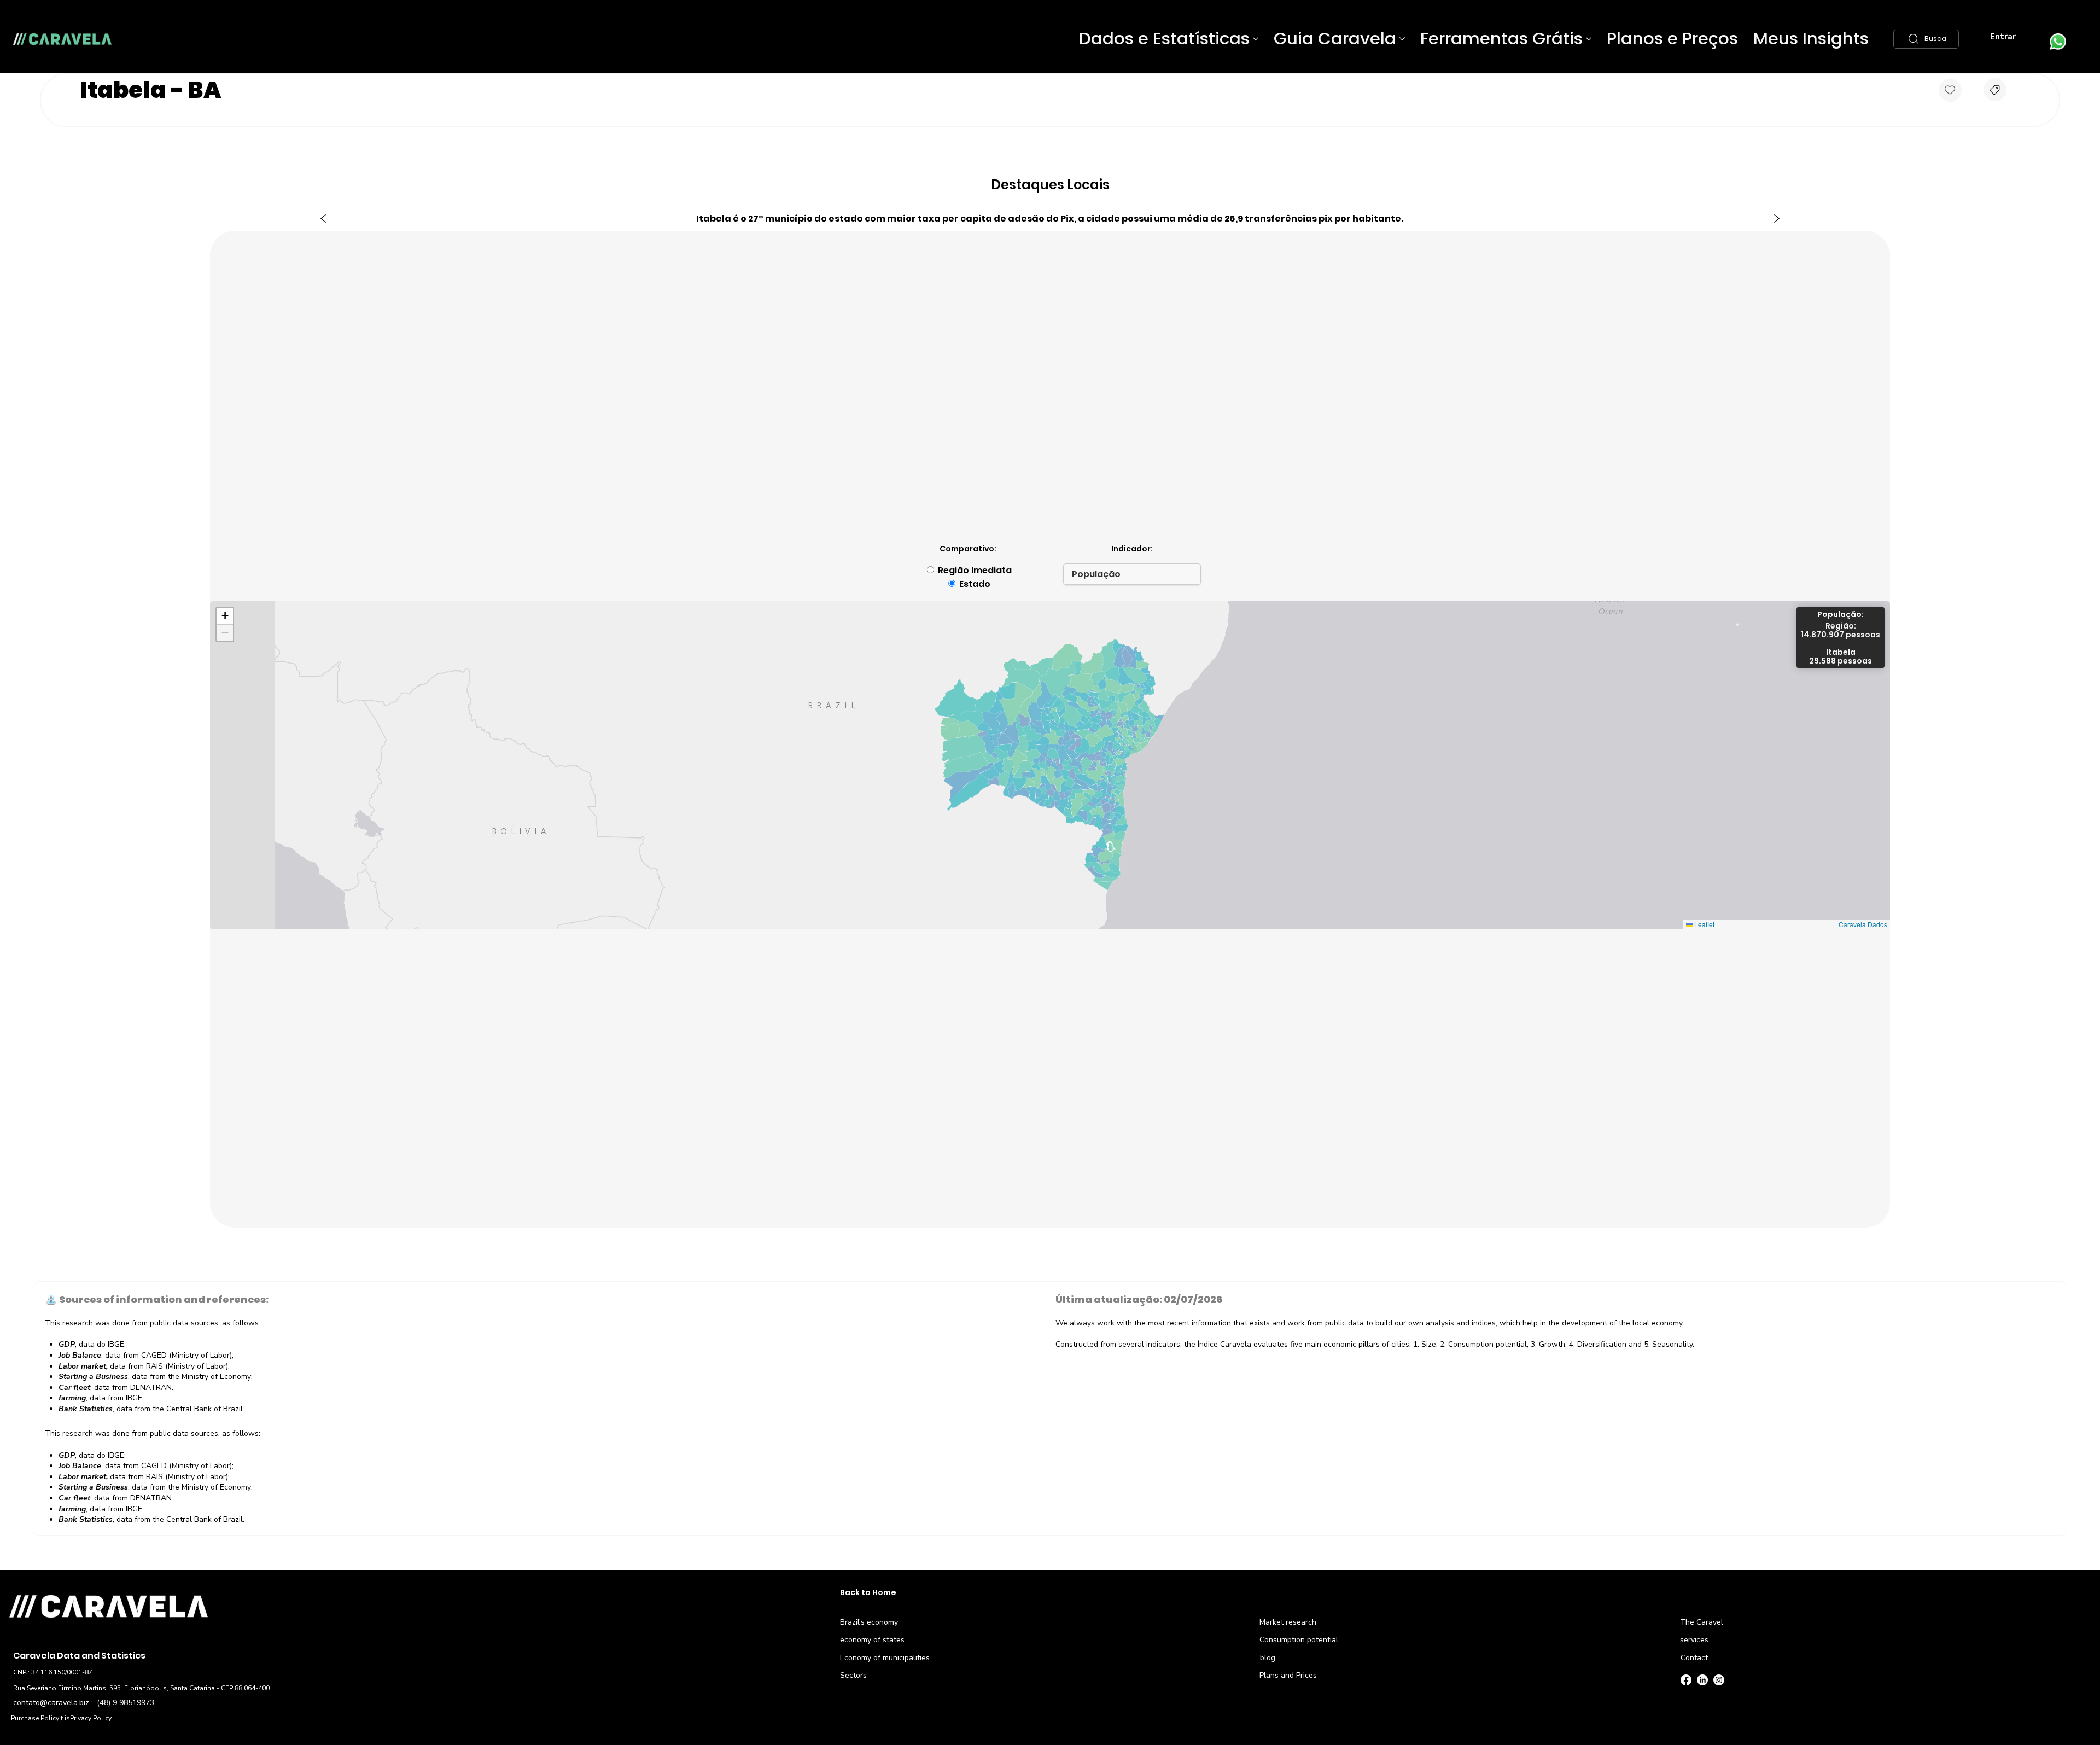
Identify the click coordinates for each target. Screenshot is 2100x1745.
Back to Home (868, 1592)
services (1694, 1640)
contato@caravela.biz (51, 1703)
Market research (1288, 1622)
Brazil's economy (869, 1622)
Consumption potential (1299, 1640)
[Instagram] (1719, 1680)
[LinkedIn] (1702, 1680)
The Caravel (1702, 1622)
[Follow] (1950, 90)
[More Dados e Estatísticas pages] (1256, 39)
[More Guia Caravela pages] (1402, 39)
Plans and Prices (1288, 1675)
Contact (1694, 1658)
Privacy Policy (91, 1718)
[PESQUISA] (1995, 90)
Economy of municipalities (885, 1658)
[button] (1926, 39)
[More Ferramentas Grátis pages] (1589, 39)
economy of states (872, 1640)
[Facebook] (1686, 1680)
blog (1268, 1658)
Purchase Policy (35, 1718)
